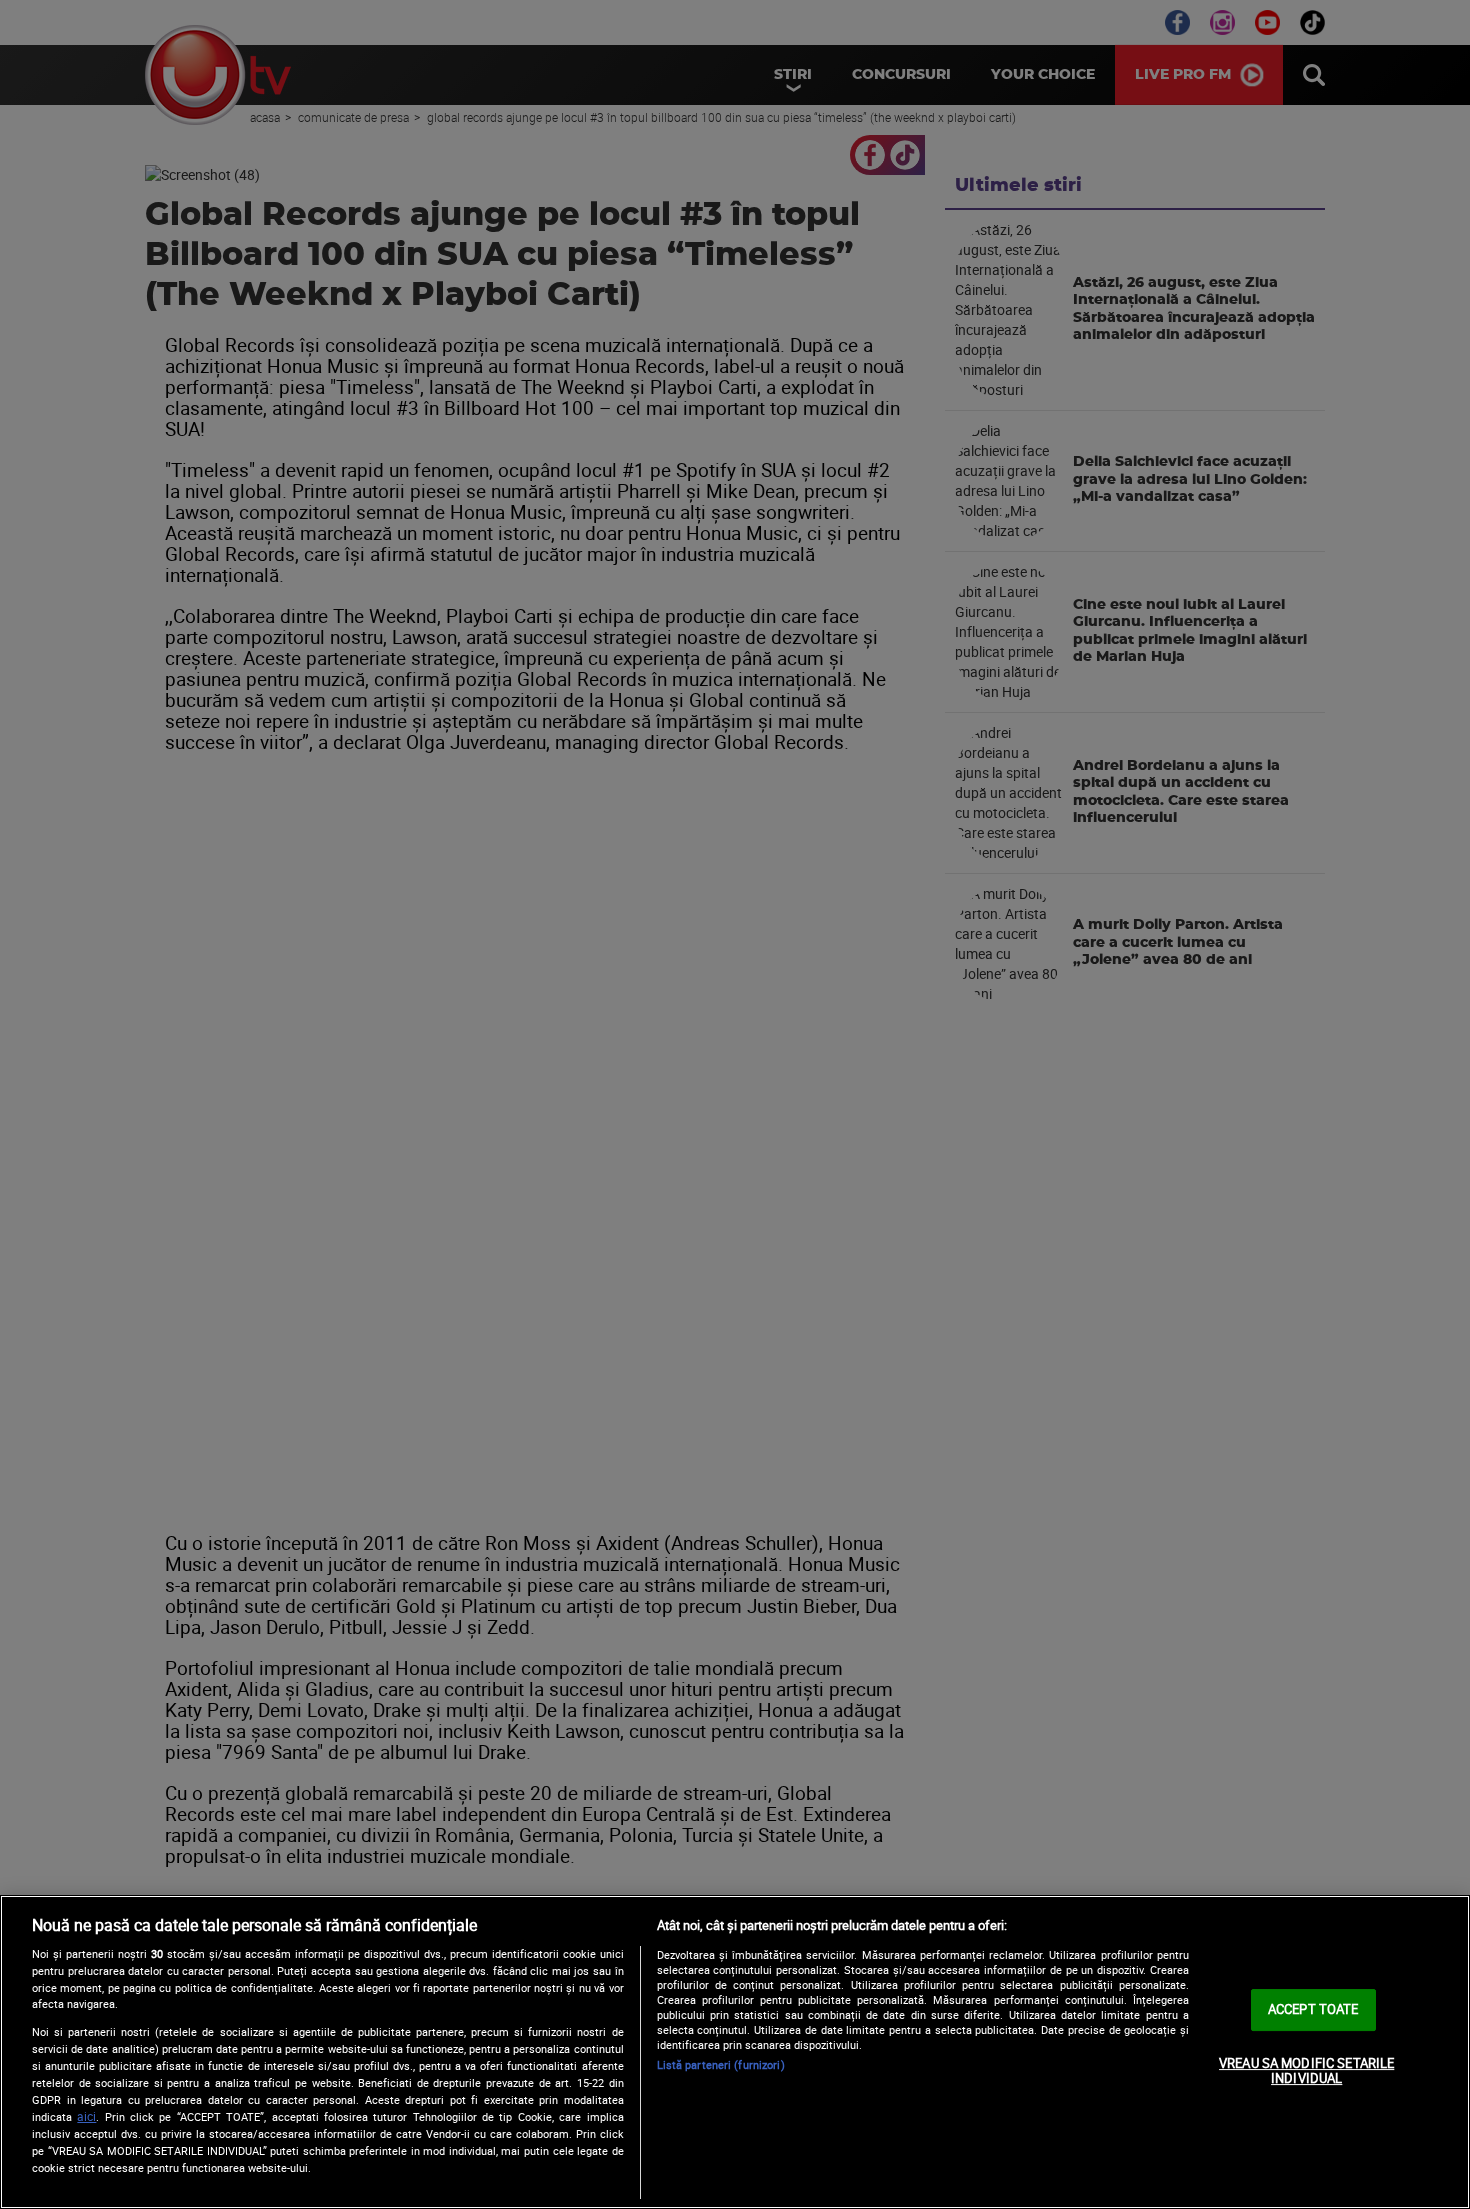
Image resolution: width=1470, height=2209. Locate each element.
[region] (735, 2052)
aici (86, 2116)
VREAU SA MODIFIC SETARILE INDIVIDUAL (1306, 2071)
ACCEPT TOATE (1313, 2009)
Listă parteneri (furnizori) (721, 2064)
